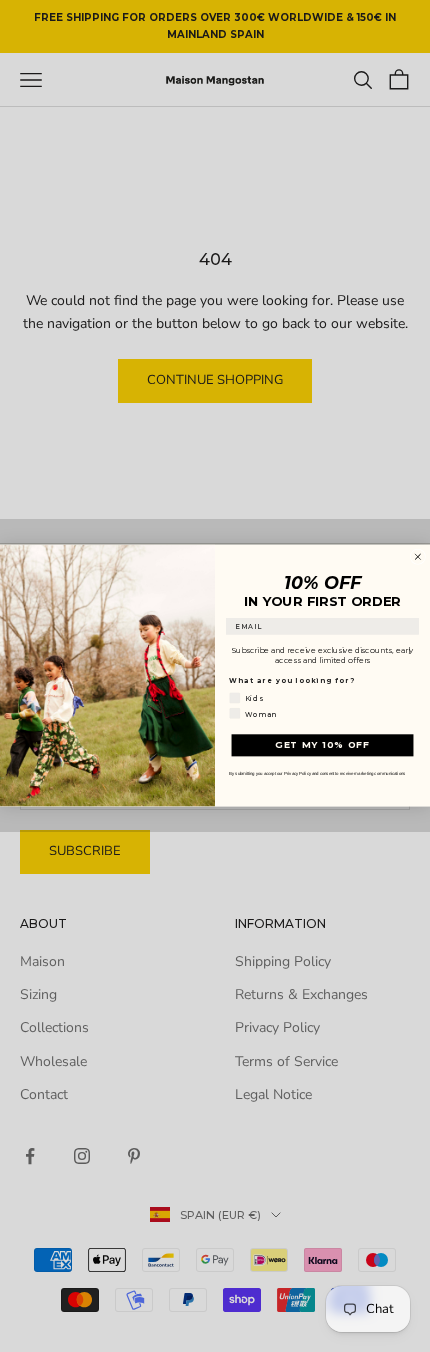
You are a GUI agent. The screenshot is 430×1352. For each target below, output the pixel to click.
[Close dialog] (417, 556)
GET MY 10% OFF (322, 745)
